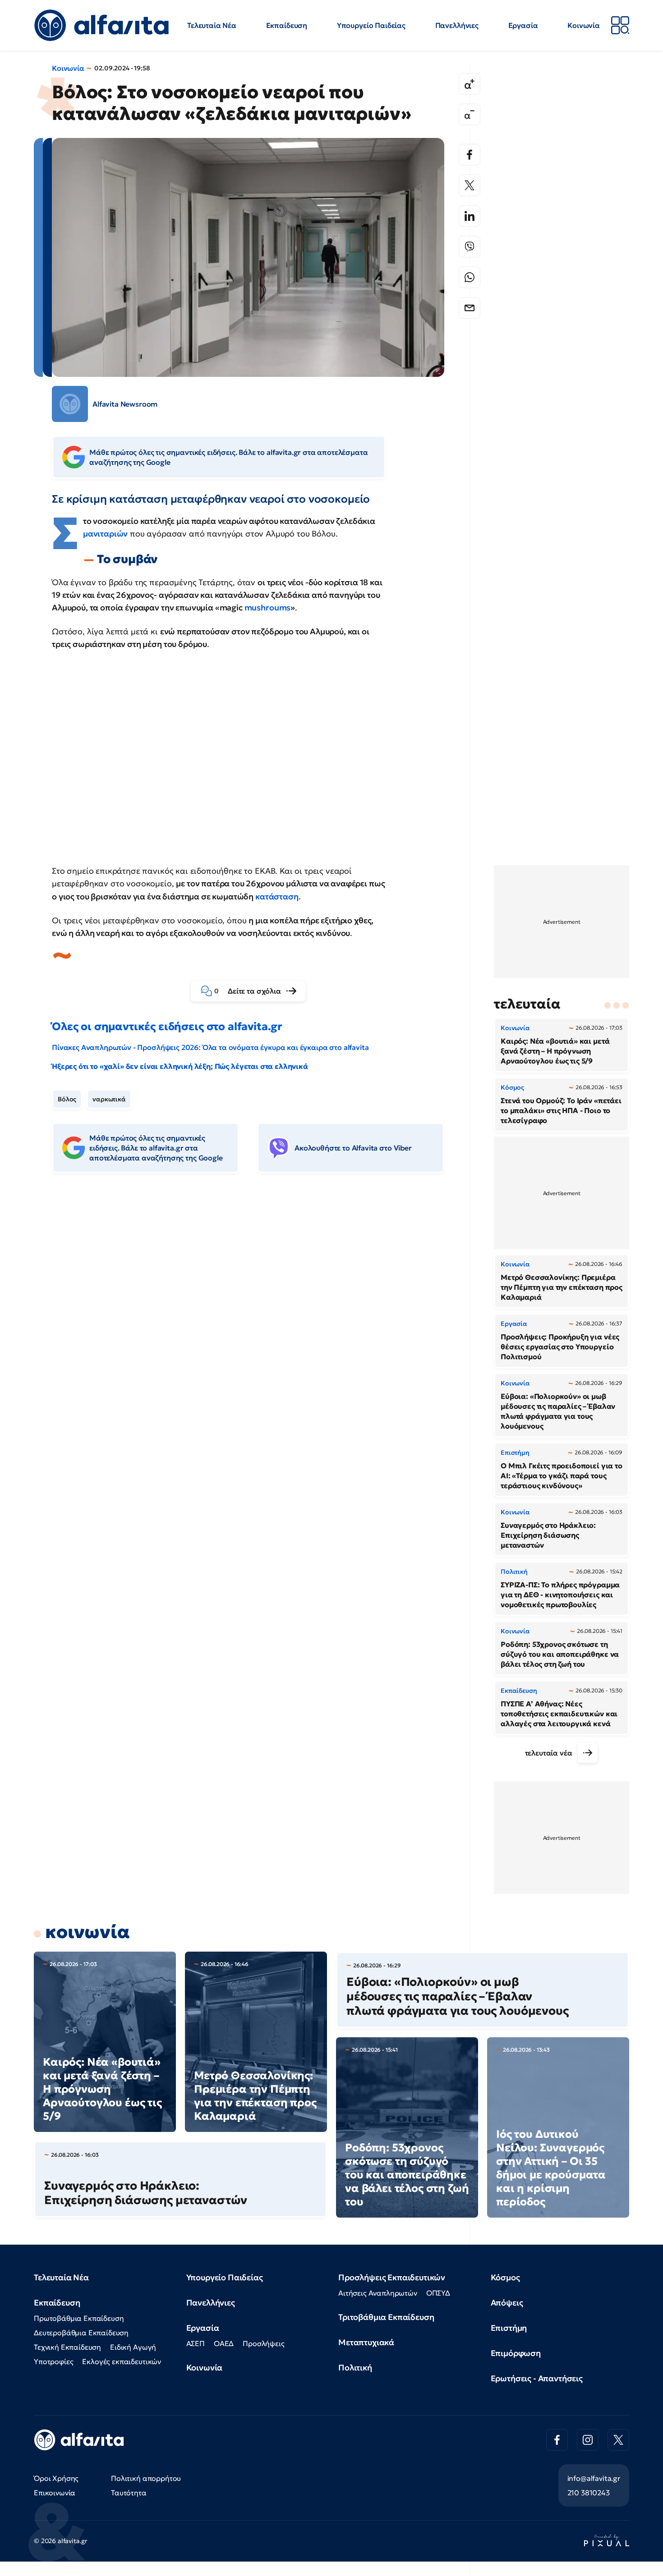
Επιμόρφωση (516, 2353)
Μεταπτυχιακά (366, 2342)
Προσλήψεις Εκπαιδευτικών (392, 2277)
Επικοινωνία (55, 2493)
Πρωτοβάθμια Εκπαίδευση (79, 2318)
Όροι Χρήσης (56, 2478)
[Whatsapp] (470, 277)
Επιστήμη (509, 2328)
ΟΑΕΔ (224, 2343)
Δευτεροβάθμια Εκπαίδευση (81, 2333)
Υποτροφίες (53, 2361)
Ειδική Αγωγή (133, 2347)
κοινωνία (87, 1932)
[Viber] (470, 247)
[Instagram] (588, 2440)
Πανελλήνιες (457, 25)
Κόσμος (505, 2277)
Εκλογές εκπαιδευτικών (122, 2361)
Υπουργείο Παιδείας (371, 25)
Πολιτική (355, 2367)
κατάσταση (277, 896)
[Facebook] (470, 155)
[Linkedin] (470, 216)
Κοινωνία (584, 25)
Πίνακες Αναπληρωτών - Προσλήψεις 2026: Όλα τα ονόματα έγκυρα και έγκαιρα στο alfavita (210, 1047)
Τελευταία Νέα (212, 25)
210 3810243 (589, 2493)
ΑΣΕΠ (196, 2343)
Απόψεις (507, 2303)
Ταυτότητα (129, 2493)
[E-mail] (470, 308)
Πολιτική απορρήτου (146, 2478)
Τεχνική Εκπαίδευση (67, 2347)
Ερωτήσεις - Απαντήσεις (537, 2378)
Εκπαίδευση (287, 25)
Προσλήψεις (263, 2343)
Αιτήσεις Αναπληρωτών (378, 2293)
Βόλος (67, 1099)
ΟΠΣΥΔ (438, 2293)
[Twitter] (470, 185)
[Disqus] (255, 1318)
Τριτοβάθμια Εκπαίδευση (386, 2317)
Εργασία (523, 25)
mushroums (268, 607)
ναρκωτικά (109, 1099)
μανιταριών (105, 534)
